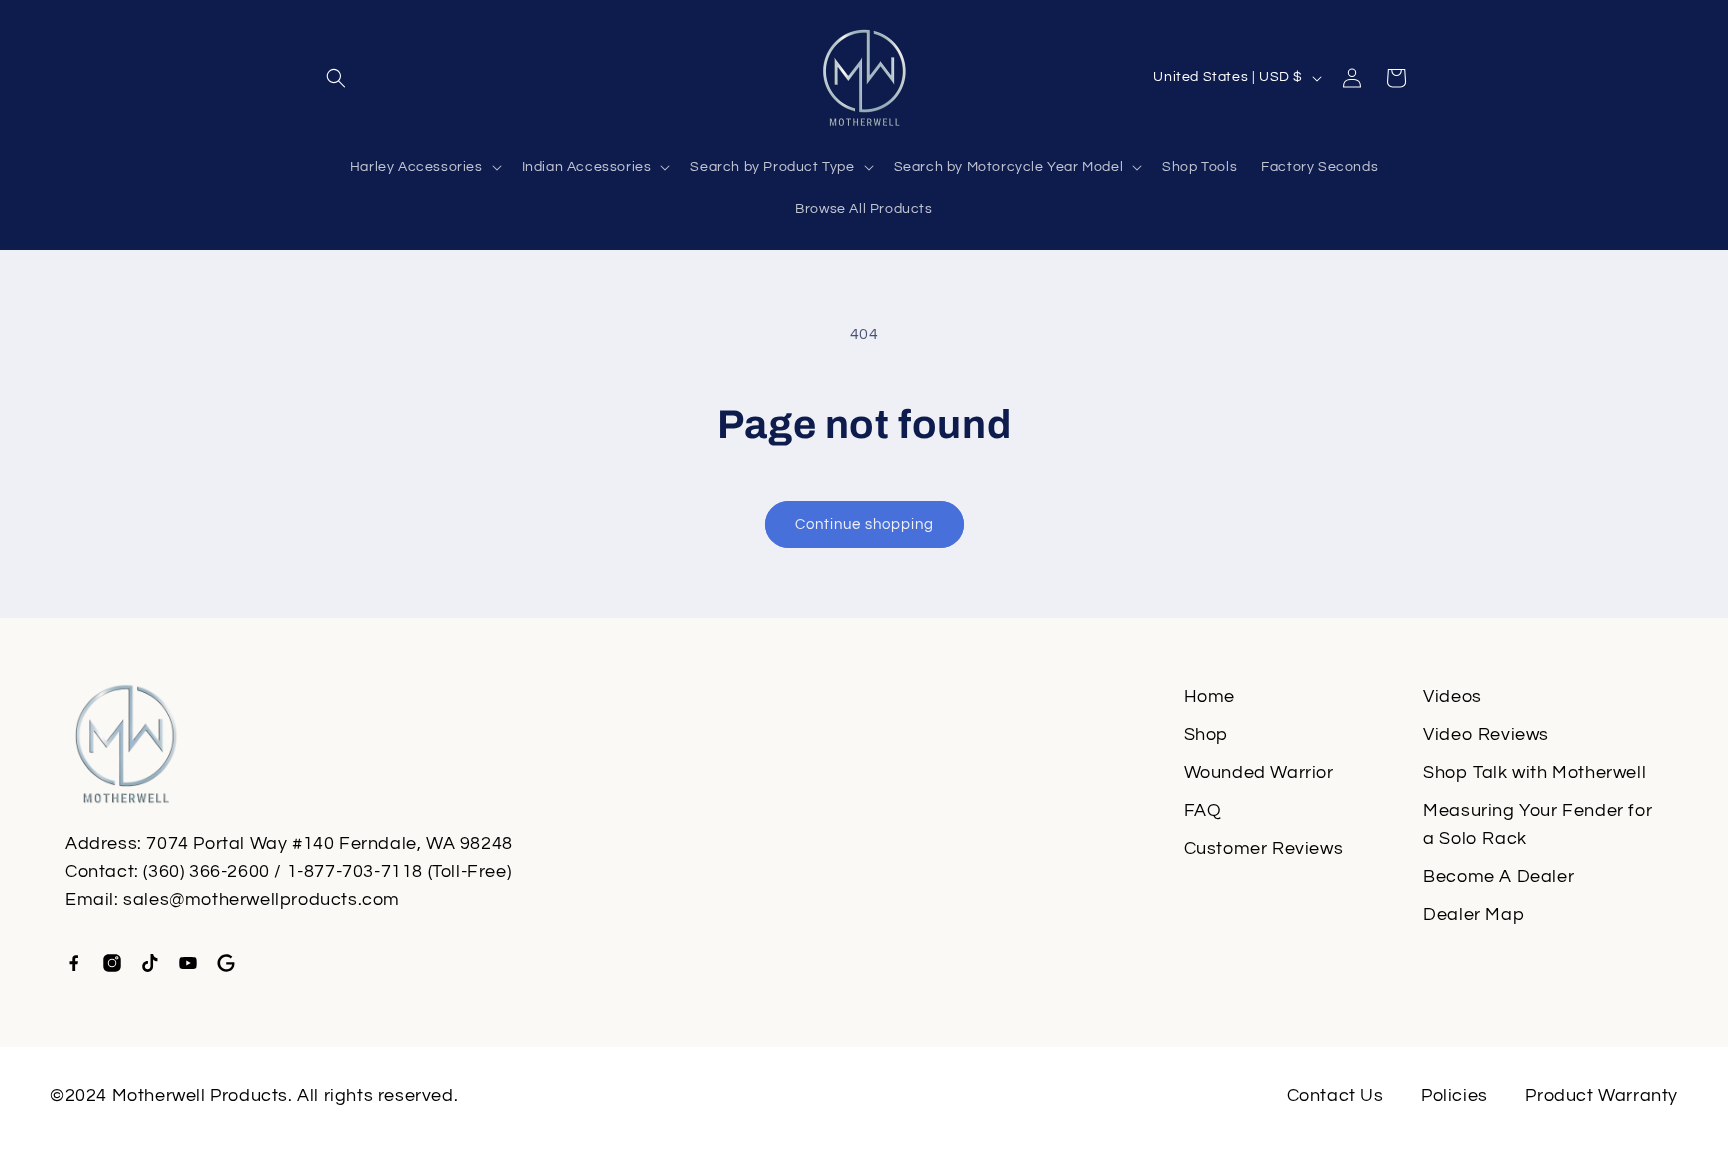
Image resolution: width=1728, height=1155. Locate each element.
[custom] (74, 963)
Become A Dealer (1498, 876)
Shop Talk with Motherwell (1534, 772)
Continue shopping (864, 524)
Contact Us (1335, 1095)
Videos (1452, 696)
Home (1209, 696)
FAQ (1203, 810)
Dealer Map (1473, 914)
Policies (1454, 1095)
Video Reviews (1486, 734)
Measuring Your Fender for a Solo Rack (1537, 824)
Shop (1206, 734)
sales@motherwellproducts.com (261, 899)
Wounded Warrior (1259, 772)
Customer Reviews (1264, 848)
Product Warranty (1601, 1095)
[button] (336, 78)
